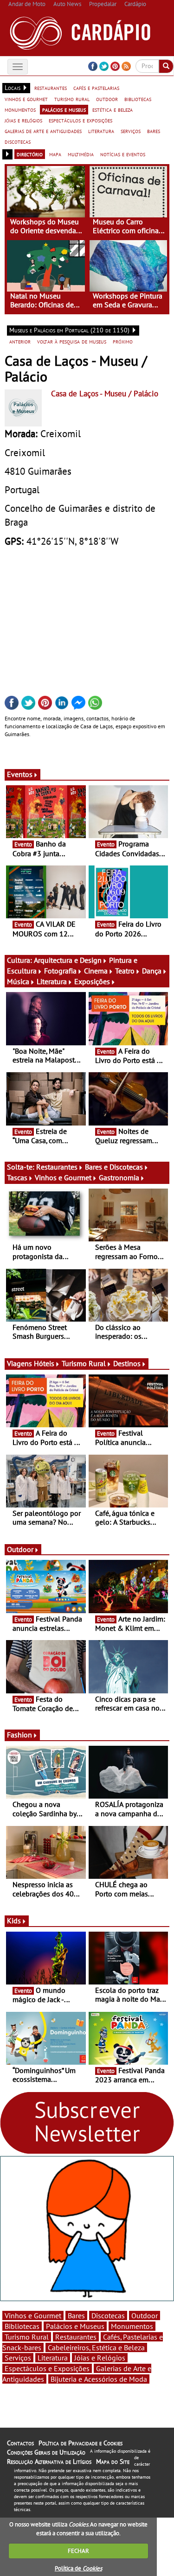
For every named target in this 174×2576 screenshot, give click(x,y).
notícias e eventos (123, 154)
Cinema (96, 971)
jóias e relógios (23, 120)
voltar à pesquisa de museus (72, 341)
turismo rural (72, 99)
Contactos (20, 2443)
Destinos (127, 1363)
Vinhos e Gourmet (63, 1177)
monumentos (20, 109)
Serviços (18, 2358)
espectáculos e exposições (81, 120)
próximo (123, 341)
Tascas (17, 1177)
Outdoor (20, 1549)
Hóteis (44, 1363)
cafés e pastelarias (96, 88)
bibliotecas (138, 99)
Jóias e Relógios (100, 2358)
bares (154, 131)
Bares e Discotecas (114, 1167)
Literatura (52, 981)
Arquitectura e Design (68, 960)
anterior (20, 341)
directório (30, 154)
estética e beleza (113, 109)
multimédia (81, 154)
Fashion (19, 1735)
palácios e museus (64, 109)
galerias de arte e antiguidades (43, 131)
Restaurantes (57, 1167)
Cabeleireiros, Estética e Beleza (96, 2347)
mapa (55, 154)
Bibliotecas (22, 2326)
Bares (76, 2315)
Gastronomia (119, 1177)
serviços (131, 131)
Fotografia (60, 971)
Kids (14, 1921)
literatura (101, 131)
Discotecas (108, 2315)
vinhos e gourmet (26, 99)
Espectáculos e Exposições (47, 2368)
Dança (152, 971)
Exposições (92, 981)
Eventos (20, 774)
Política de (78, 2568)
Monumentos (132, 2326)
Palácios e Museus (75, 2326)
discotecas (18, 141)
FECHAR (78, 2551)
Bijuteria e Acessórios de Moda (99, 2379)
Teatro (125, 971)
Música (18, 981)
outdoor (107, 99)
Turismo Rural (84, 1363)
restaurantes (51, 88)
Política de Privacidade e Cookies (81, 2443)
